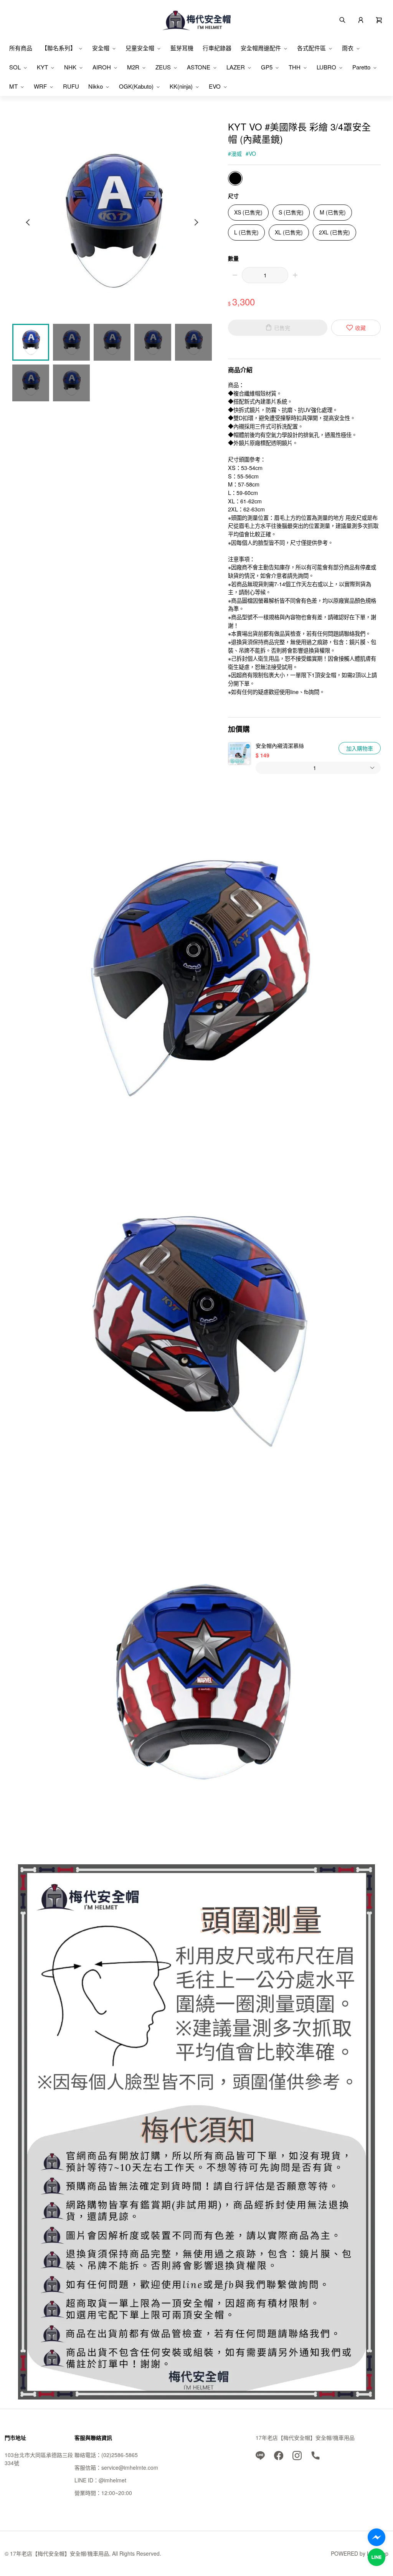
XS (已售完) (248, 212)
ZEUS (163, 67)
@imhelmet (112, 2480)
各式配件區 (311, 48)
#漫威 (235, 153)
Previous (29, 222)
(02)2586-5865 (120, 2455)
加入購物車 (360, 748)
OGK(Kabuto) (136, 86)
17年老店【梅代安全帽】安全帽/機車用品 (305, 2437)
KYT (42, 67)
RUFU (71, 86)
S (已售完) (291, 212)
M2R (133, 67)
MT (13, 86)
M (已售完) (333, 212)
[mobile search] (342, 19)
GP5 (267, 67)
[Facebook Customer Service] (376, 2537)
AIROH (102, 67)
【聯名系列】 (59, 48)
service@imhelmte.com (130, 2467)
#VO (251, 153)
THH (295, 67)
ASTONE (199, 67)
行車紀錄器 (217, 48)
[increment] (295, 275)
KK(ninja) (181, 86)
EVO (215, 86)
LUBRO (326, 67)
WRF (40, 86)
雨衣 (348, 48)
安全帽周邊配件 (261, 48)
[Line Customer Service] (376, 2557)
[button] (379, 19)
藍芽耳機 (182, 48)
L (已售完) (246, 232)
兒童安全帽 (140, 48)
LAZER (236, 67)
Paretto (361, 67)
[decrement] (235, 275)
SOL (15, 67)
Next (196, 222)
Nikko (96, 86)
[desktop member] (361, 19)
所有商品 (21, 48)
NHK (70, 67)
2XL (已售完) (334, 232)
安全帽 (101, 48)
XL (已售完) (289, 232)
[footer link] (260, 2455)
